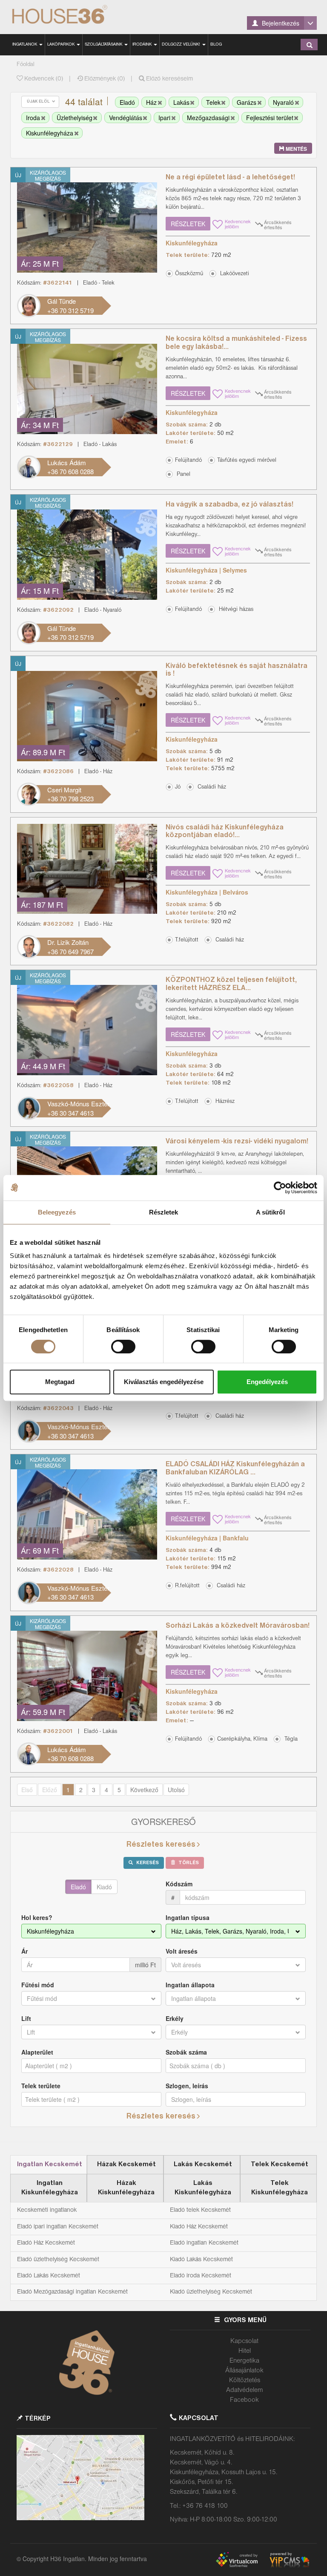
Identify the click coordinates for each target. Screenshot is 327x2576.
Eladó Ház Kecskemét (46, 2243)
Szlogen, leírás (187, 2086)
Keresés (147, 1863)
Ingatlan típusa (188, 1917)
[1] (310, 45)
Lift (26, 2018)
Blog (216, 45)
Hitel (245, 2351)
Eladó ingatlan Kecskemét (204, 2243)
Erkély (175, 2018)
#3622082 (58, 924)
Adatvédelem (245, 2390)
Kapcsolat (244, 2341)
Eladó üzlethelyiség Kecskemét (58, 2259)
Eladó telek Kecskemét (200, 2210)
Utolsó (176, 1790)
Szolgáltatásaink (104, 45)
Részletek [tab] (164, 1212)
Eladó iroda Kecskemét (201, 2276)
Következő (144, 1790)
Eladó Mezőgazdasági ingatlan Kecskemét (72, 2292)
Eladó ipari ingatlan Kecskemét (58, 2227)
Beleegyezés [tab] (57, 1212)
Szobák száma (186, 2052)
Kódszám (179, 1884)
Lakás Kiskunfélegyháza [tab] (203, 2188)
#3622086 (58, 772)
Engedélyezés (267, 1382)
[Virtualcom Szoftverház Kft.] (241, 2558)
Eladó (78, 1887)
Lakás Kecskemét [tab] (203, 2164)
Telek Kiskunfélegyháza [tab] (280, 2188)
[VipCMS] (290, 2558)
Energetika (244, 2361)
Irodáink (143, 45)
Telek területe (41, 2086)
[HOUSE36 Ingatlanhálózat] (71, 15)
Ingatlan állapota (190, 1985)
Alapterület (37, 2052)
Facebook (244, 2400)
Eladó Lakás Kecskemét (49, 2276)
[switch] (123, 1347)
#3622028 (58, 1570)
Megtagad (60, 1382)
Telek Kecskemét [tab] (280, 2164)
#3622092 (58, 610)
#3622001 (58, 1731)
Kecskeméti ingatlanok (47, 2210)
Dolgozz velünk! (182, 45)
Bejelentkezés (280, 23)
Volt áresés (182, 1951)
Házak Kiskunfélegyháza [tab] (126, 2188)
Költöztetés (245, 2380)
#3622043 (58, 1409)
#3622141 (58, 283)
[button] (231, 273)
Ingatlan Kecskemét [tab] (50, 2164)
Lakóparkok (62, 45)
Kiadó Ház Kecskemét (199, 2227)
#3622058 (58, 1086)
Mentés (296, 149)
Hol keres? (37, 1917)
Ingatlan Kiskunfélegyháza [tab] (50, 2188)
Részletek (188, 224)
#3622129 (58, 445)
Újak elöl (39, 102)
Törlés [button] (188, 1863)
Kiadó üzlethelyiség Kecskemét (211, 2292)
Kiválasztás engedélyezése (164, 1382)
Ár (24, 1951)
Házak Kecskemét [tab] (126, 2164)
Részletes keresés (161, 1845)
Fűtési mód (38, 1985)
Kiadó (104, 1887)
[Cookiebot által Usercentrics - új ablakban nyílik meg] (280, 1188)
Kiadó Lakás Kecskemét (201, 2259)
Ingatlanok (25, 45)
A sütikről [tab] (270, 1212)
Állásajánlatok (244, 2371)
